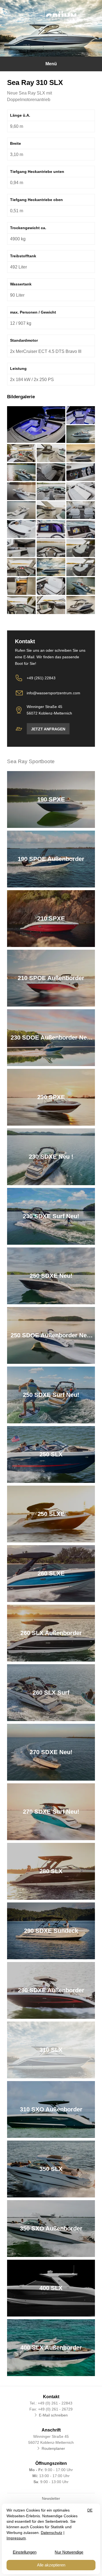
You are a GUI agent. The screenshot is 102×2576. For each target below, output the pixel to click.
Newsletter (51, 2498)
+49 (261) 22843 (41, 678)
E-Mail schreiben (53, 2415)
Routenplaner (53, 2448)
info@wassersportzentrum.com (53, 693)
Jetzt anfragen (48, 729)
